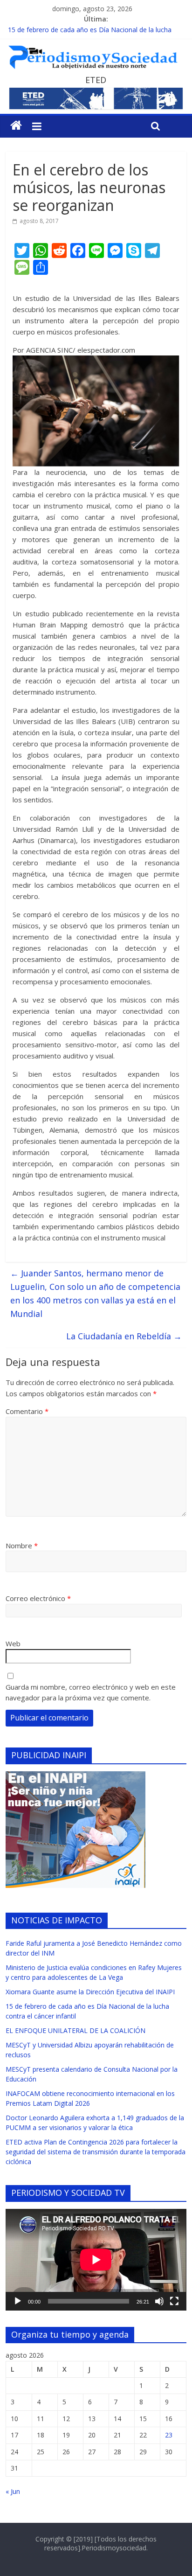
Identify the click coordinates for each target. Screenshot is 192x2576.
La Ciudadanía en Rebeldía (124, 1336)
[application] (96, 2260)
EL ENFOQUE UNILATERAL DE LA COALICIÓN (75, 2030)
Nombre (22, 1546)
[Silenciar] (159, 2301)
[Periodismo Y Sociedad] (16, 125)
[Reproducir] (18, 2301)
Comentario (27, 1411)
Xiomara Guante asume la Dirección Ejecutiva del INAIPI (90, 1992)
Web (13, 1643)
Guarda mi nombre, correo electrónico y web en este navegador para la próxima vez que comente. (91, 1692)
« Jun (13, 2491)
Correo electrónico (38, 1598)
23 (169, 2435)
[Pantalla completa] (174, 2301)
